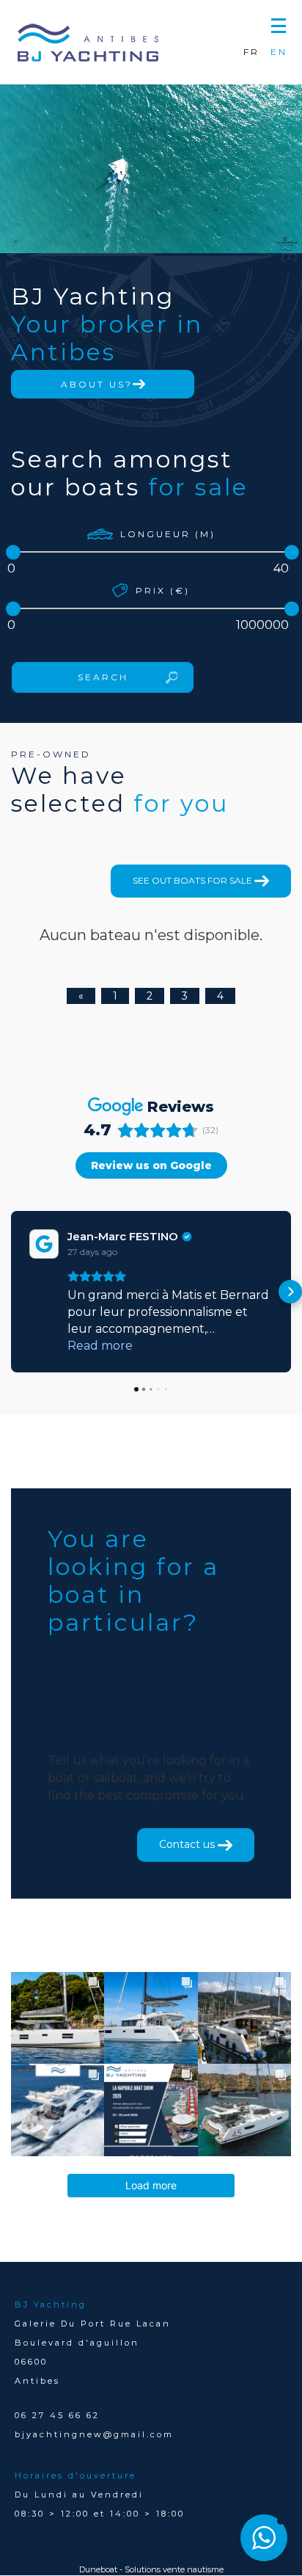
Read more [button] (100, 1346)
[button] (279, 24)
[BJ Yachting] (88, 43)
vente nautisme (193, 2569)
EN (279, 52)
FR (251, 52)
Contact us (188, 1844)
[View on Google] (44, 1244)
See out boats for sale (194, 880)
